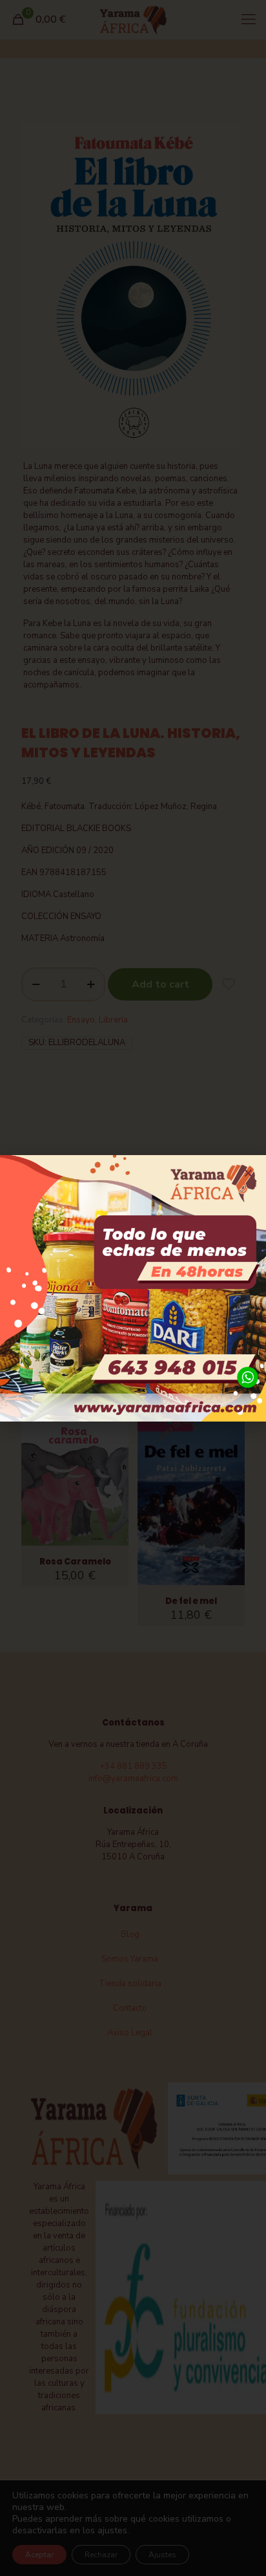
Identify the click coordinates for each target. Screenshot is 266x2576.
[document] (133, 1288)
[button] (248, 1173)
